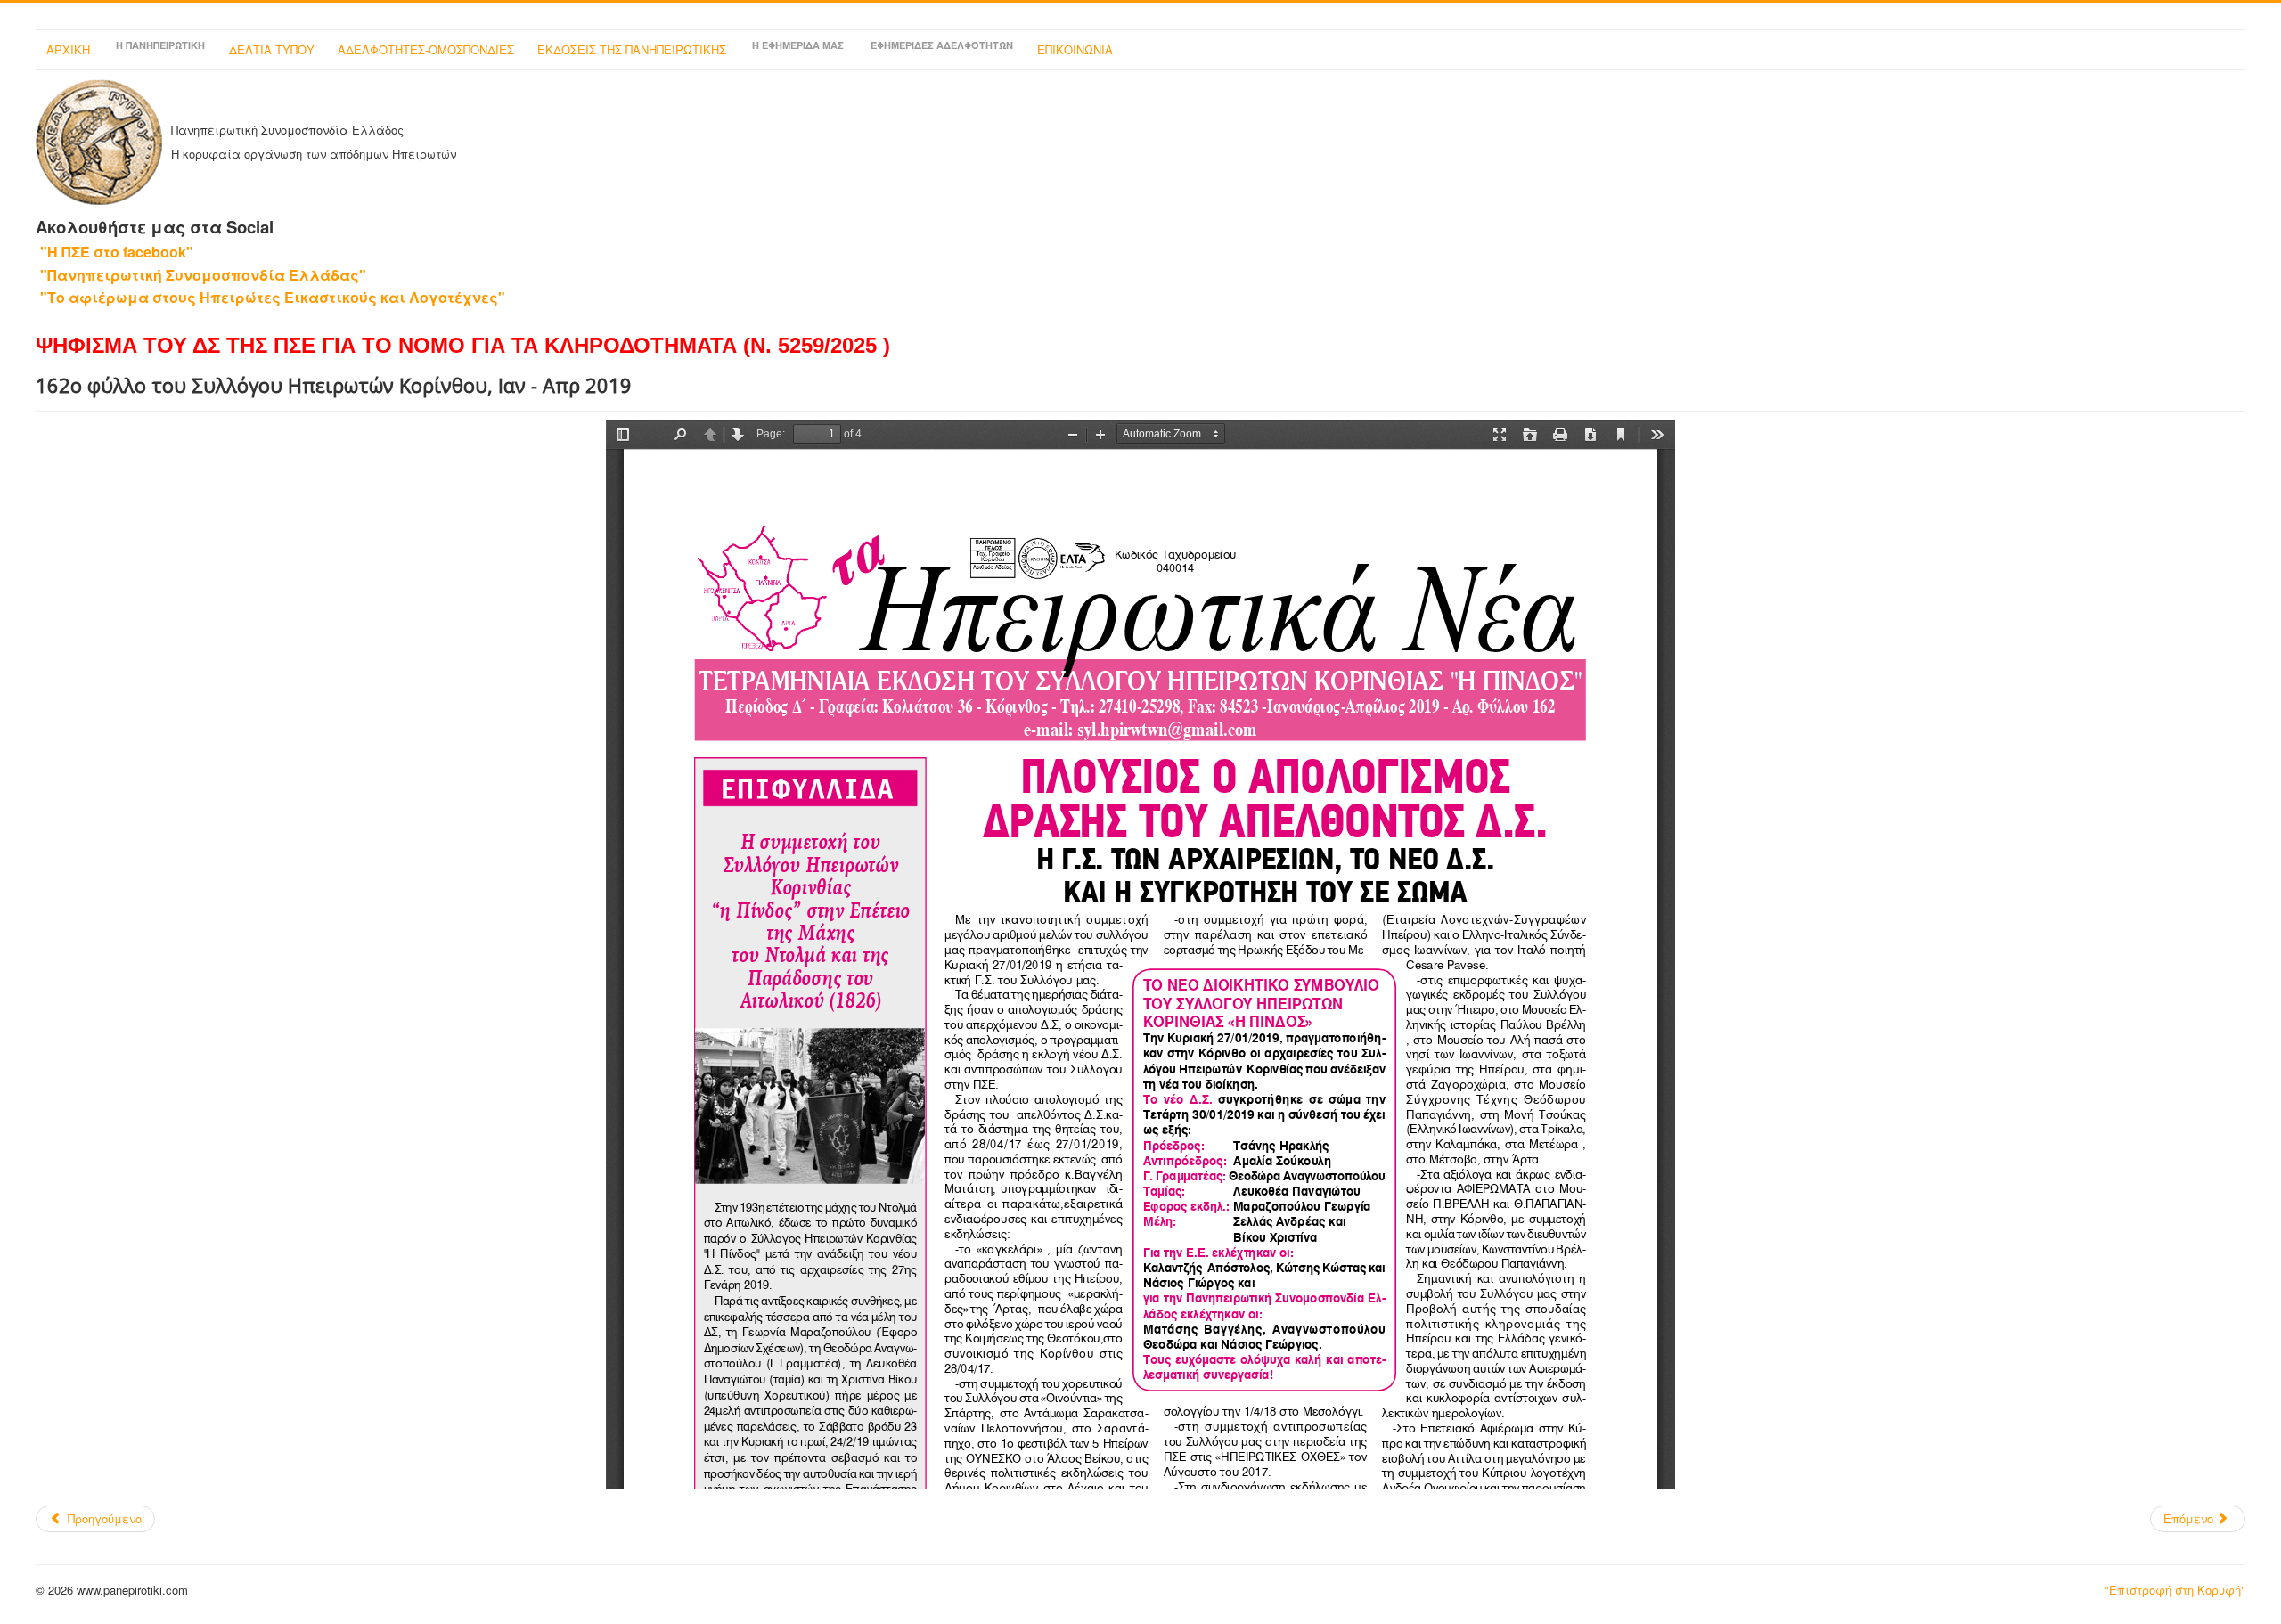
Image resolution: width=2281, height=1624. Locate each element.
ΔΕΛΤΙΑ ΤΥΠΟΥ (272, 49)
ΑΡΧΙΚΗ (68, 49)
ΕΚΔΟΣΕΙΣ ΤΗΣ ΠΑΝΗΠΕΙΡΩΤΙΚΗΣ (632, 49)
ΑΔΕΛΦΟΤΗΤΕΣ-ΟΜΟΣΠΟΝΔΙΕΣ (426, 49)
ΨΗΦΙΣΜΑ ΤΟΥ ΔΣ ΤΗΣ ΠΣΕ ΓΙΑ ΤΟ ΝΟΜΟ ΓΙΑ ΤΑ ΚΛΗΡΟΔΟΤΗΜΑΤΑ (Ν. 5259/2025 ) (463, 345)
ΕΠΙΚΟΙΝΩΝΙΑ (1075, 49)
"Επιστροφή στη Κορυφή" (2175, 1590)
